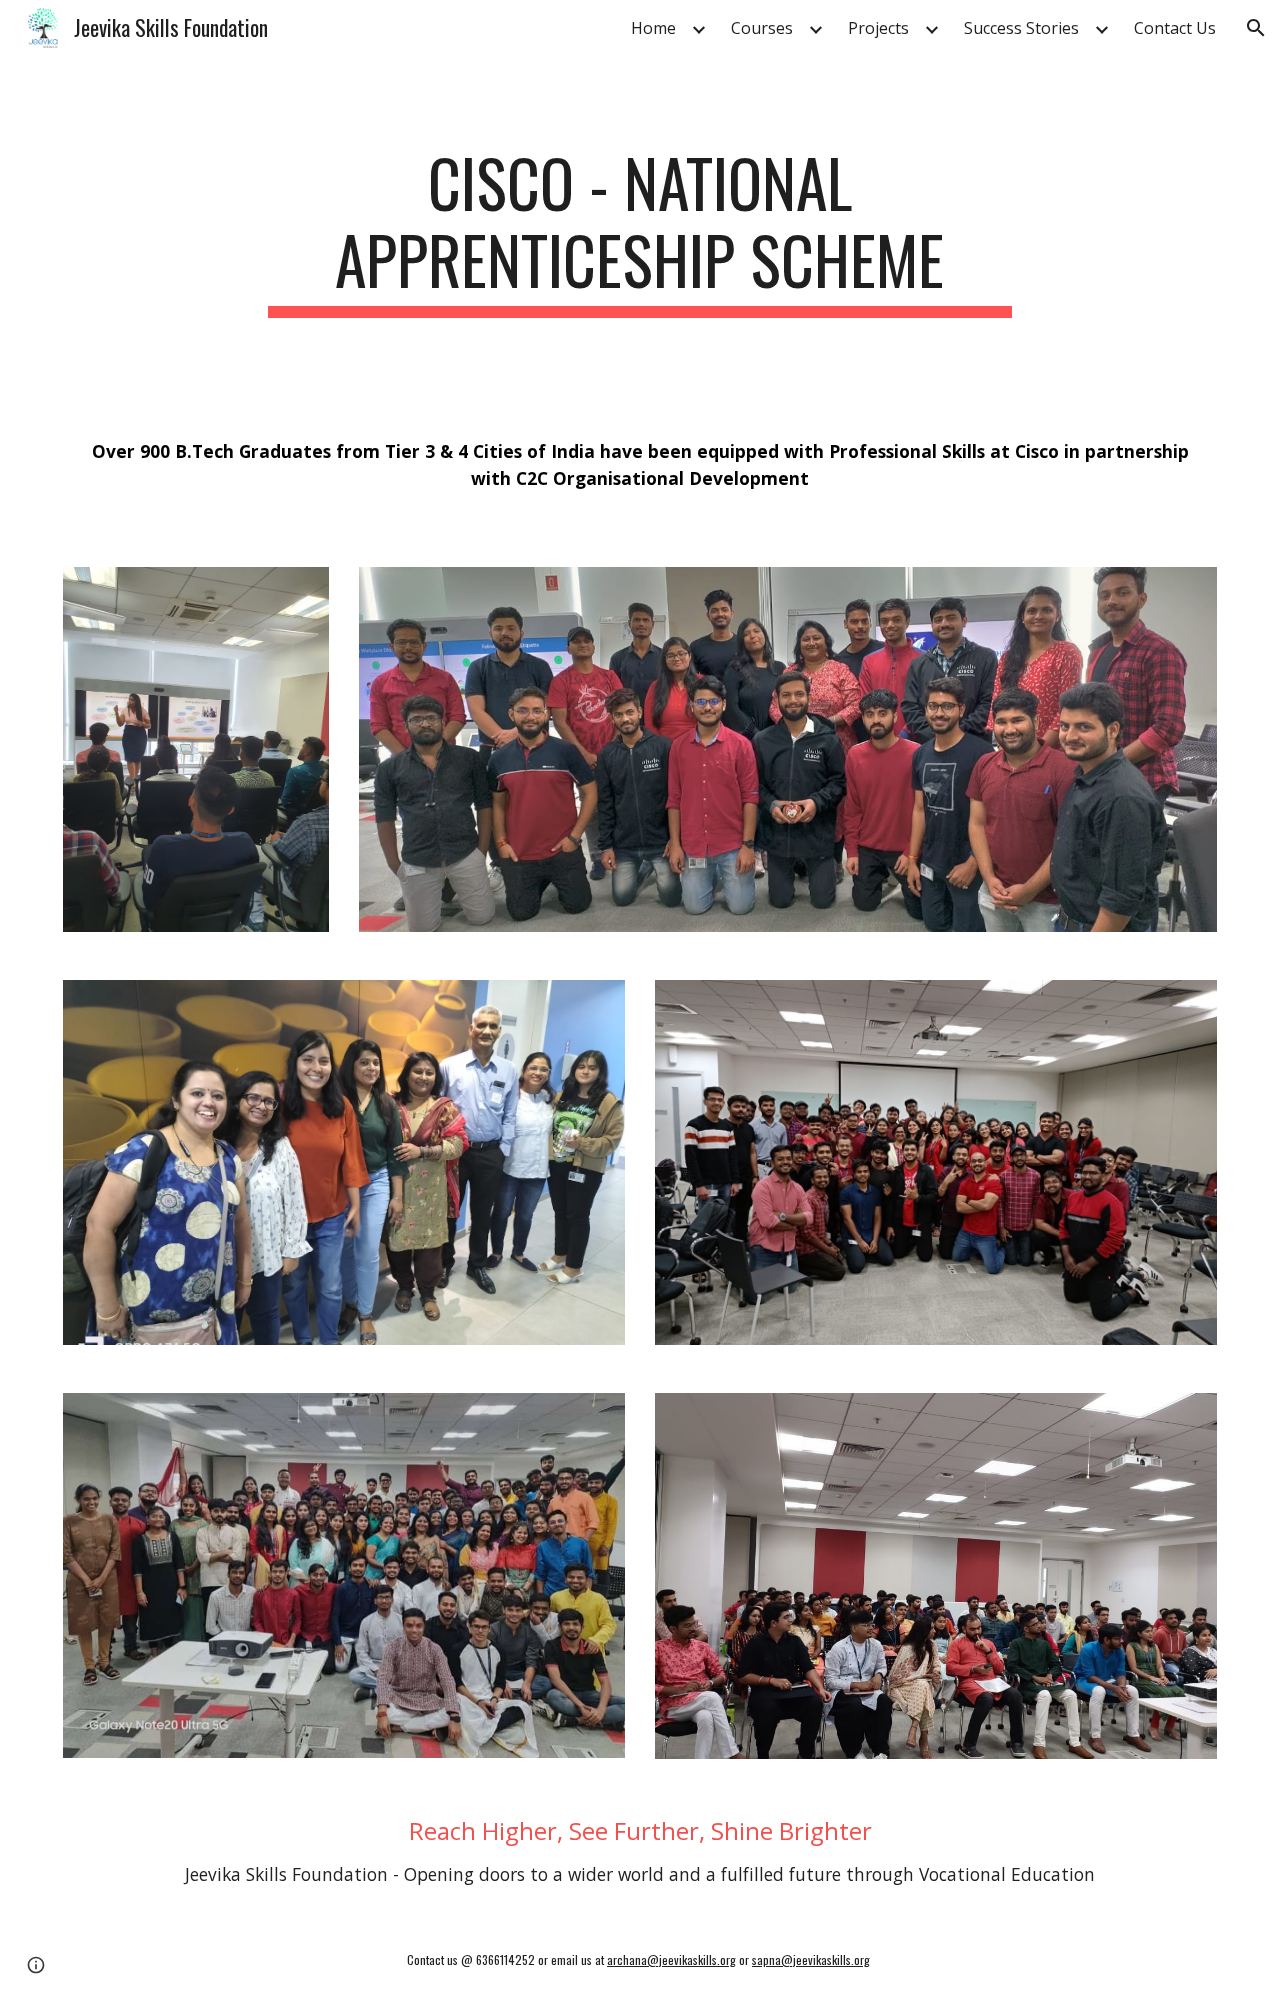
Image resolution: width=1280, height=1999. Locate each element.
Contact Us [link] (1175, 28)
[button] (1256, 28)
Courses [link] (762, 28)
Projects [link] (878, 28)
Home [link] (653, 28)
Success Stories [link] (1021, 28)
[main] (640, 231)
